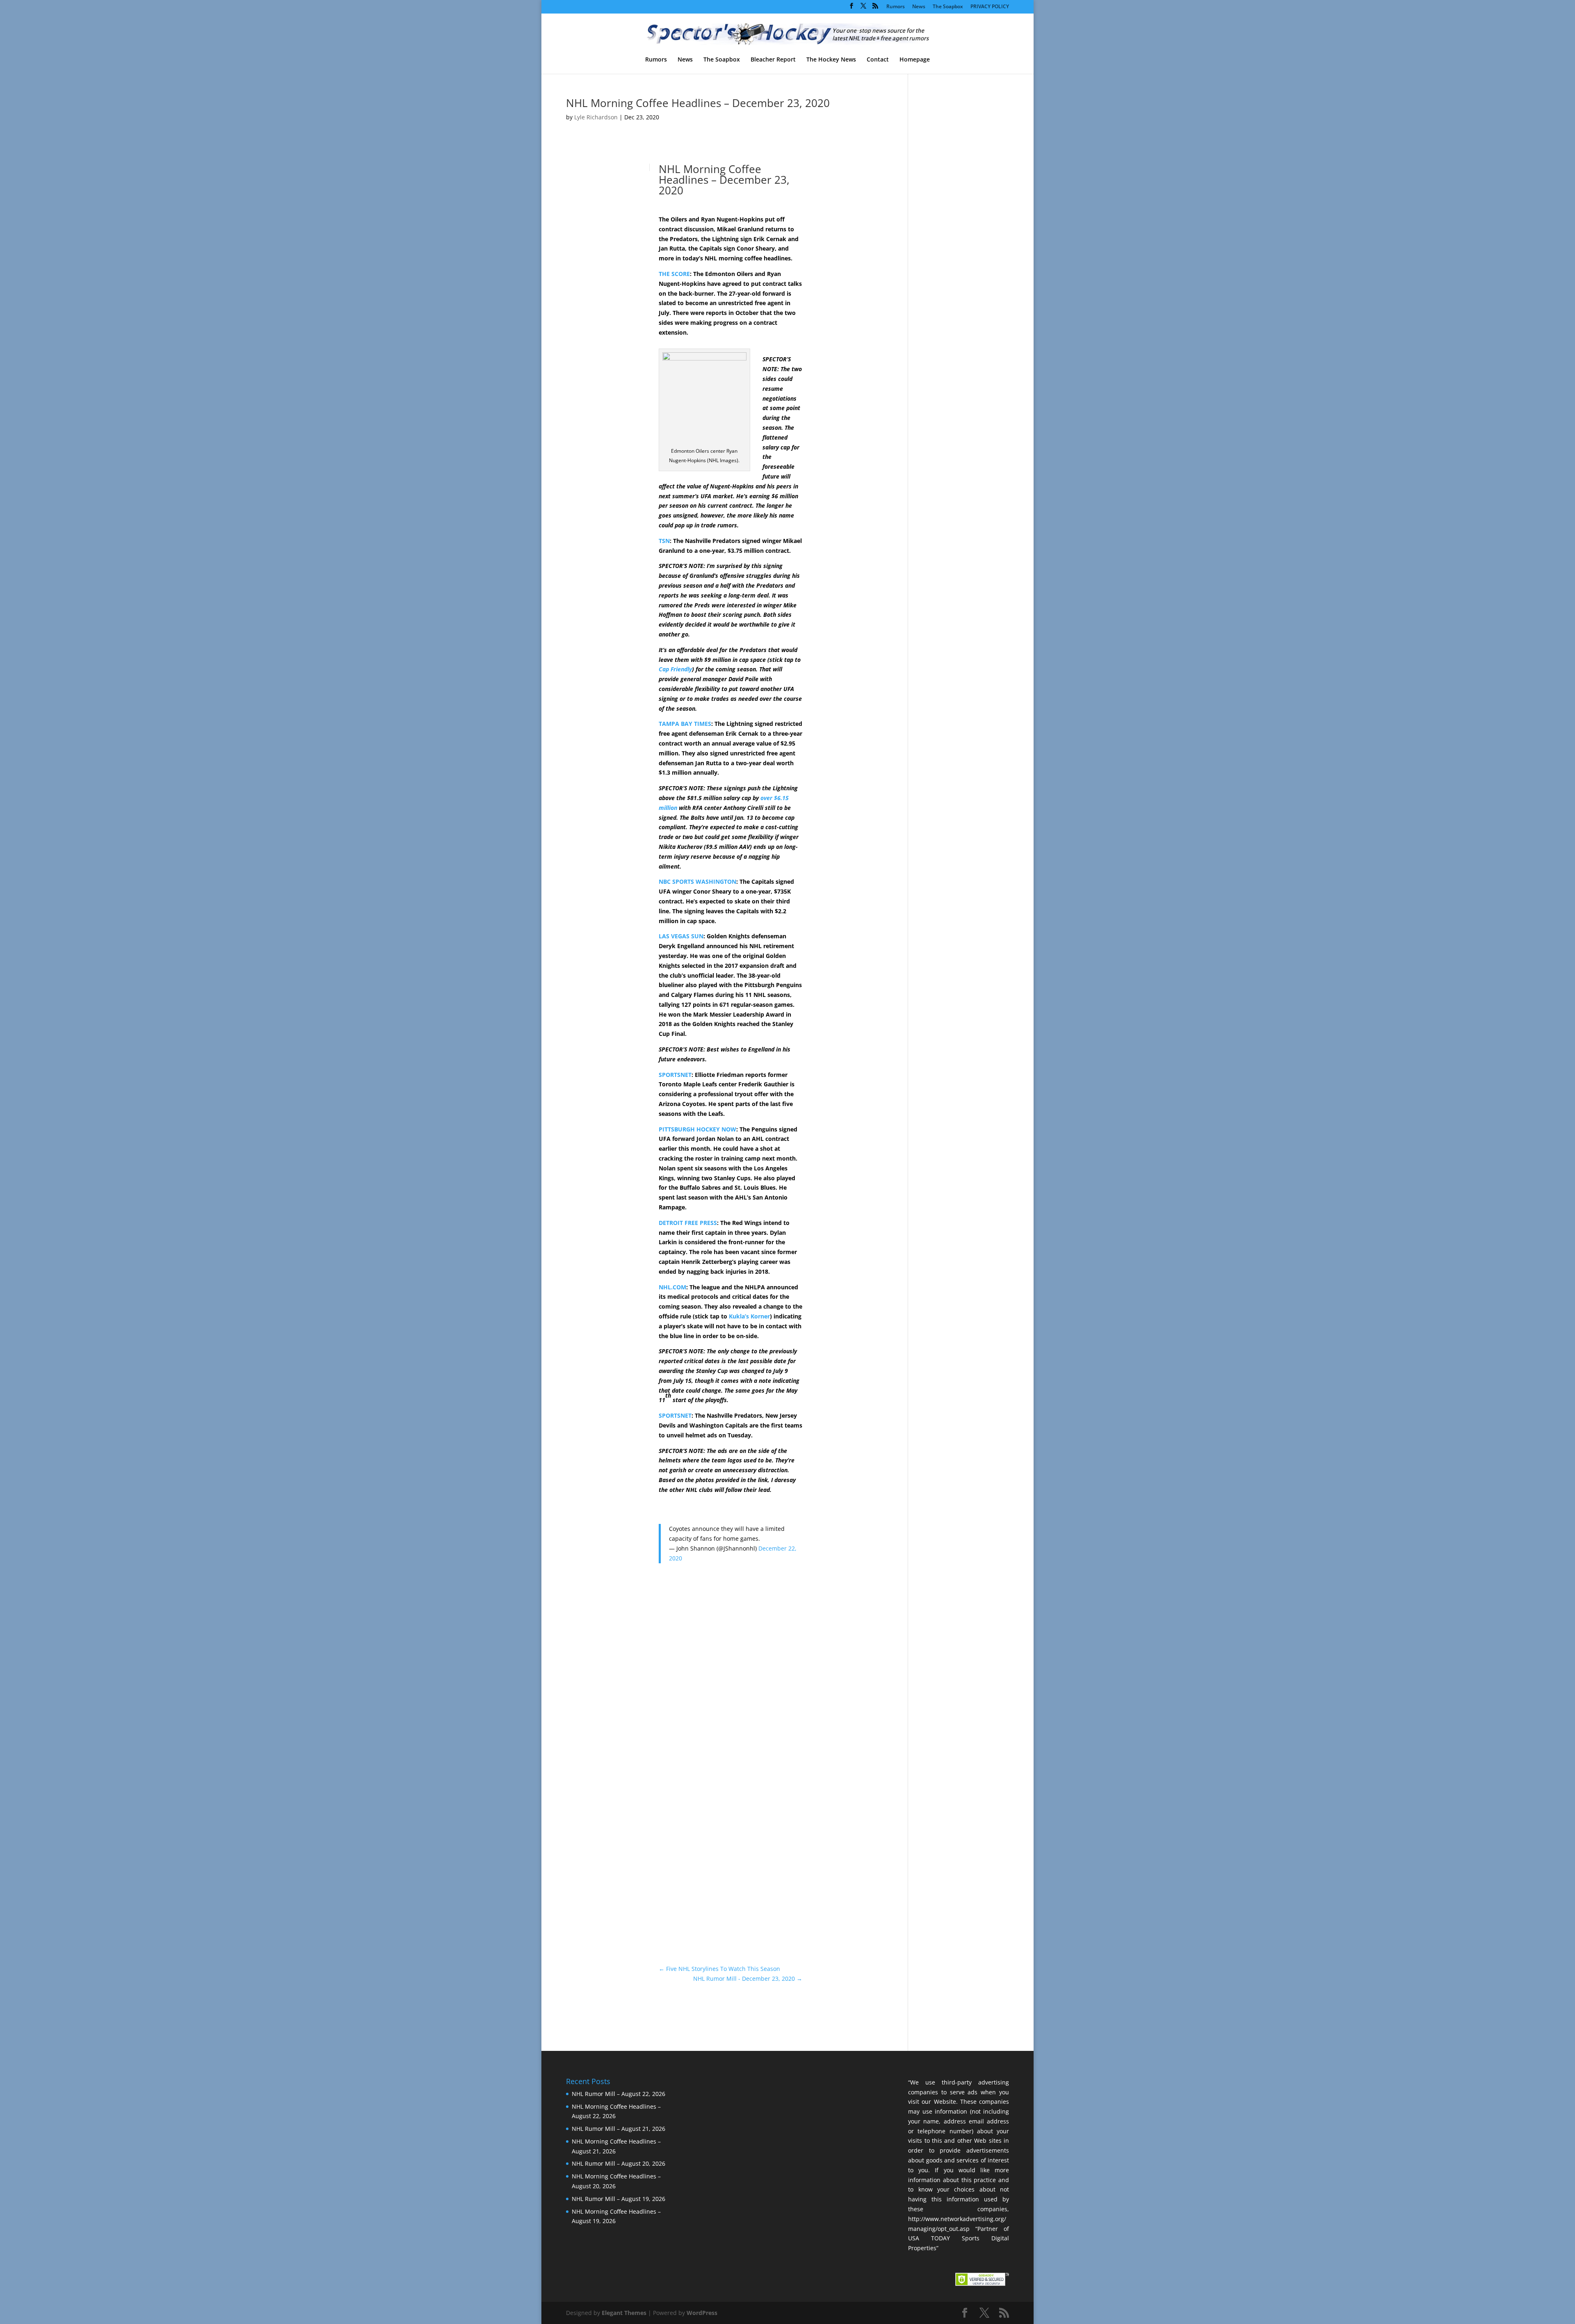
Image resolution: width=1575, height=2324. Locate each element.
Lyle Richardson (596, 117)
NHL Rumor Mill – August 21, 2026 (619, 2129)
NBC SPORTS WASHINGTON (697, 881)
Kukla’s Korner (749, 1316)
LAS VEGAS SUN (681, 936)
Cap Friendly (675, 669)
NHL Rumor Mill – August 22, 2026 (619, 2094)
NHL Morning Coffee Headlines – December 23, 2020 (698, 103)
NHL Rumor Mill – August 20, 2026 (619, 2163)
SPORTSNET (675, 1075)
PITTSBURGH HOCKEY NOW (697, 1129)
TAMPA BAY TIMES (685, 724)
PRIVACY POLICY (990, 7)
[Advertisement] (845, 306)
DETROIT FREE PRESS (688, 1223)
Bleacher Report (773, 60)
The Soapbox (948, 7)
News (919, 7)
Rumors (896, 7)
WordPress (702, 2313)
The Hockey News (831, 60)
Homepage (915, 60)
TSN (664, 541)
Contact (878, 60)
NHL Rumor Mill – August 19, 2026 (619, 2199)
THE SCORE (674, 274)
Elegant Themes (624, 2313)
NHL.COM (672, 1287)
